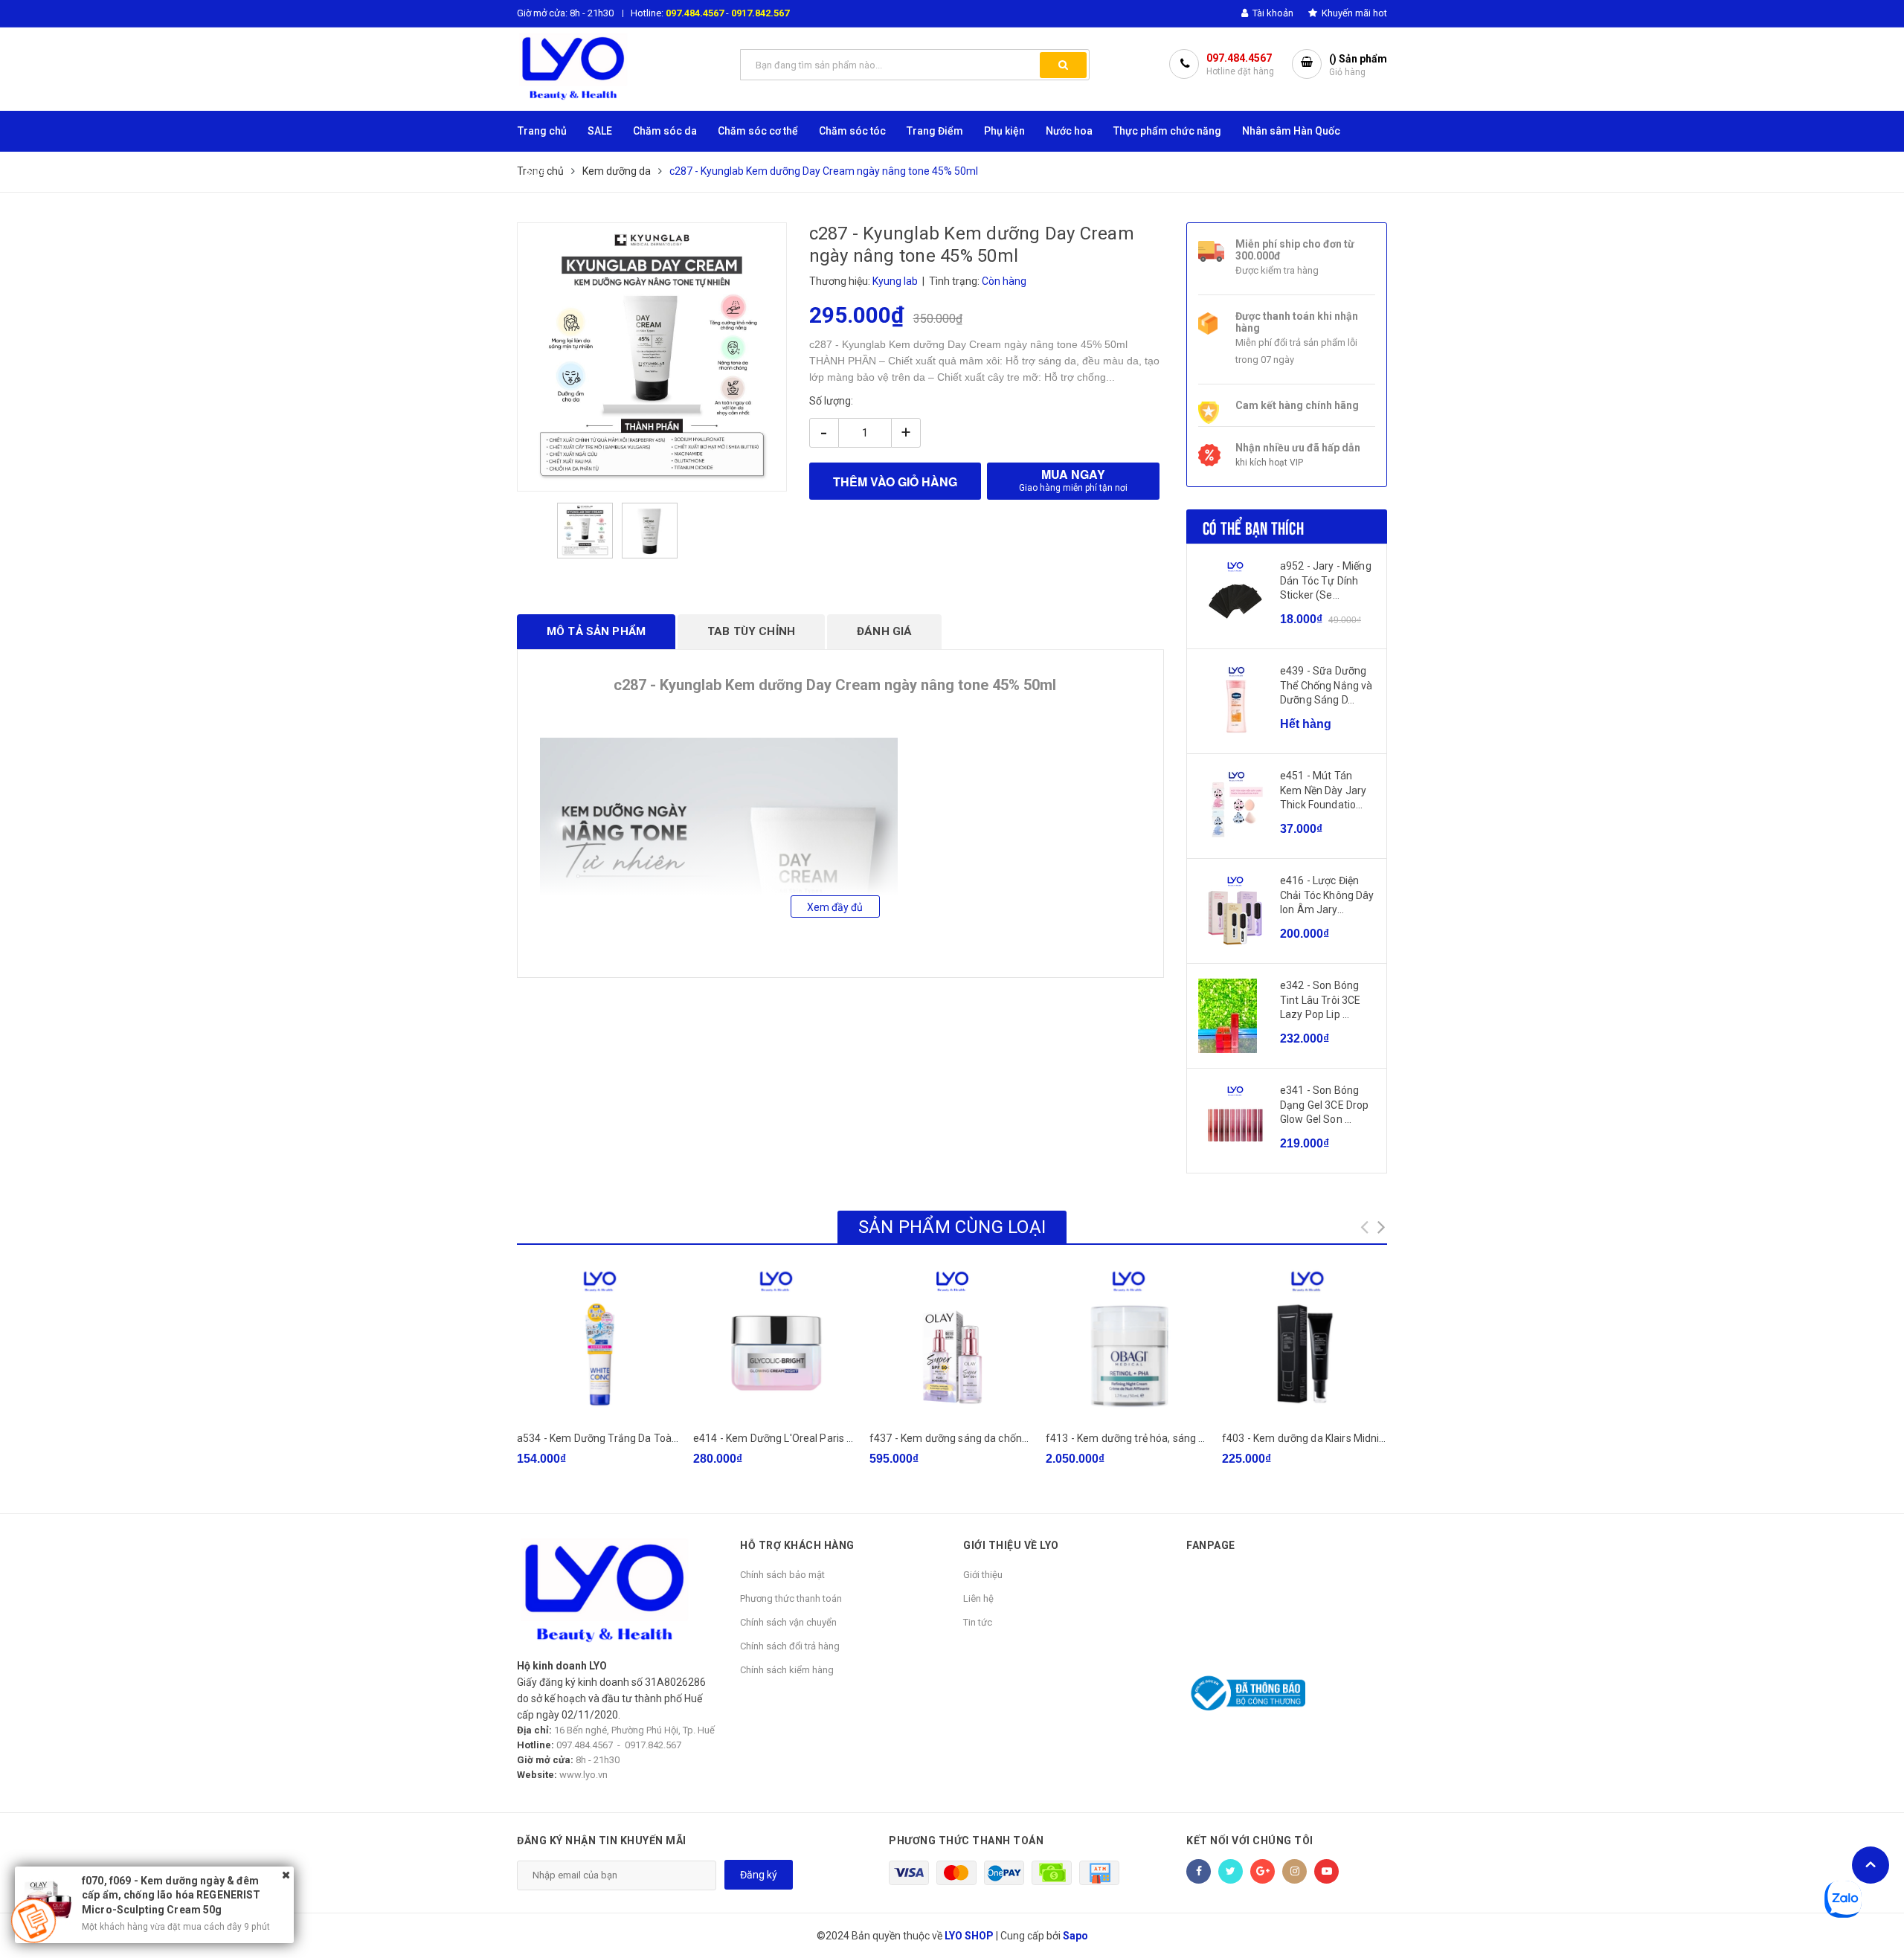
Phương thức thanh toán (791, 1598)
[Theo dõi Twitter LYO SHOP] (1231, 1871)
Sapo (1075, 1936)
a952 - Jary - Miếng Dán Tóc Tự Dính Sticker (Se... (1326, 580)
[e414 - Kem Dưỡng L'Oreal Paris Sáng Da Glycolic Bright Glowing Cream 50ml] (776, 1343)
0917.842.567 (760, 13)
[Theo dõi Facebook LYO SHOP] (1199, 1871)
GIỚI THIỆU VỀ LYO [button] (1011, 1545)
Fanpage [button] (1211, 1545)
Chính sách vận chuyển (788, 1622)
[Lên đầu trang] (1871, 1865)
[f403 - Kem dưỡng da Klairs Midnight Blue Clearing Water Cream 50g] (1305, 1343)
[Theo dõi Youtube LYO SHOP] (1326, 1871)
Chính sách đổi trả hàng (790, 1646)
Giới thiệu (983, 1575)
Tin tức (978, 1622)
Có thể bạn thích (1253, 526)
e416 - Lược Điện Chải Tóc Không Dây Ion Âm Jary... (1327, 895)
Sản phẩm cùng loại (952, 1227)
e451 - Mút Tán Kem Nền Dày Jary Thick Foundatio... (1323, 790)
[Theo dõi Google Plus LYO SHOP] (1263, 1871)
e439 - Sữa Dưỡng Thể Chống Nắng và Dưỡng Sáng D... (1326, 685)
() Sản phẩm (1358, 65)
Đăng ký (759, 1875)
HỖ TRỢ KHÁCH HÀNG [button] (797, 1545)
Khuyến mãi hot (1353, 13)
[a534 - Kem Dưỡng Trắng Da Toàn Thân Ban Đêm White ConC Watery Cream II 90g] (599, 1343)
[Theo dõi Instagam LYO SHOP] (1294, 1871)
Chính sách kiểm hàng (787, 1670)
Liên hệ (978, 1598)
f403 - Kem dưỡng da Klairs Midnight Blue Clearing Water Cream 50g (1384, 1438)
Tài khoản (1272, 13)
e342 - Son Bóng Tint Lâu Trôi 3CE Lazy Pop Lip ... (1320, 1000)
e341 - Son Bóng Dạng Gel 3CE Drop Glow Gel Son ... (1324, 1105)
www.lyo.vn (583, 1775)
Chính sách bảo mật (782, 1575)
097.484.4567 (695, 13)
